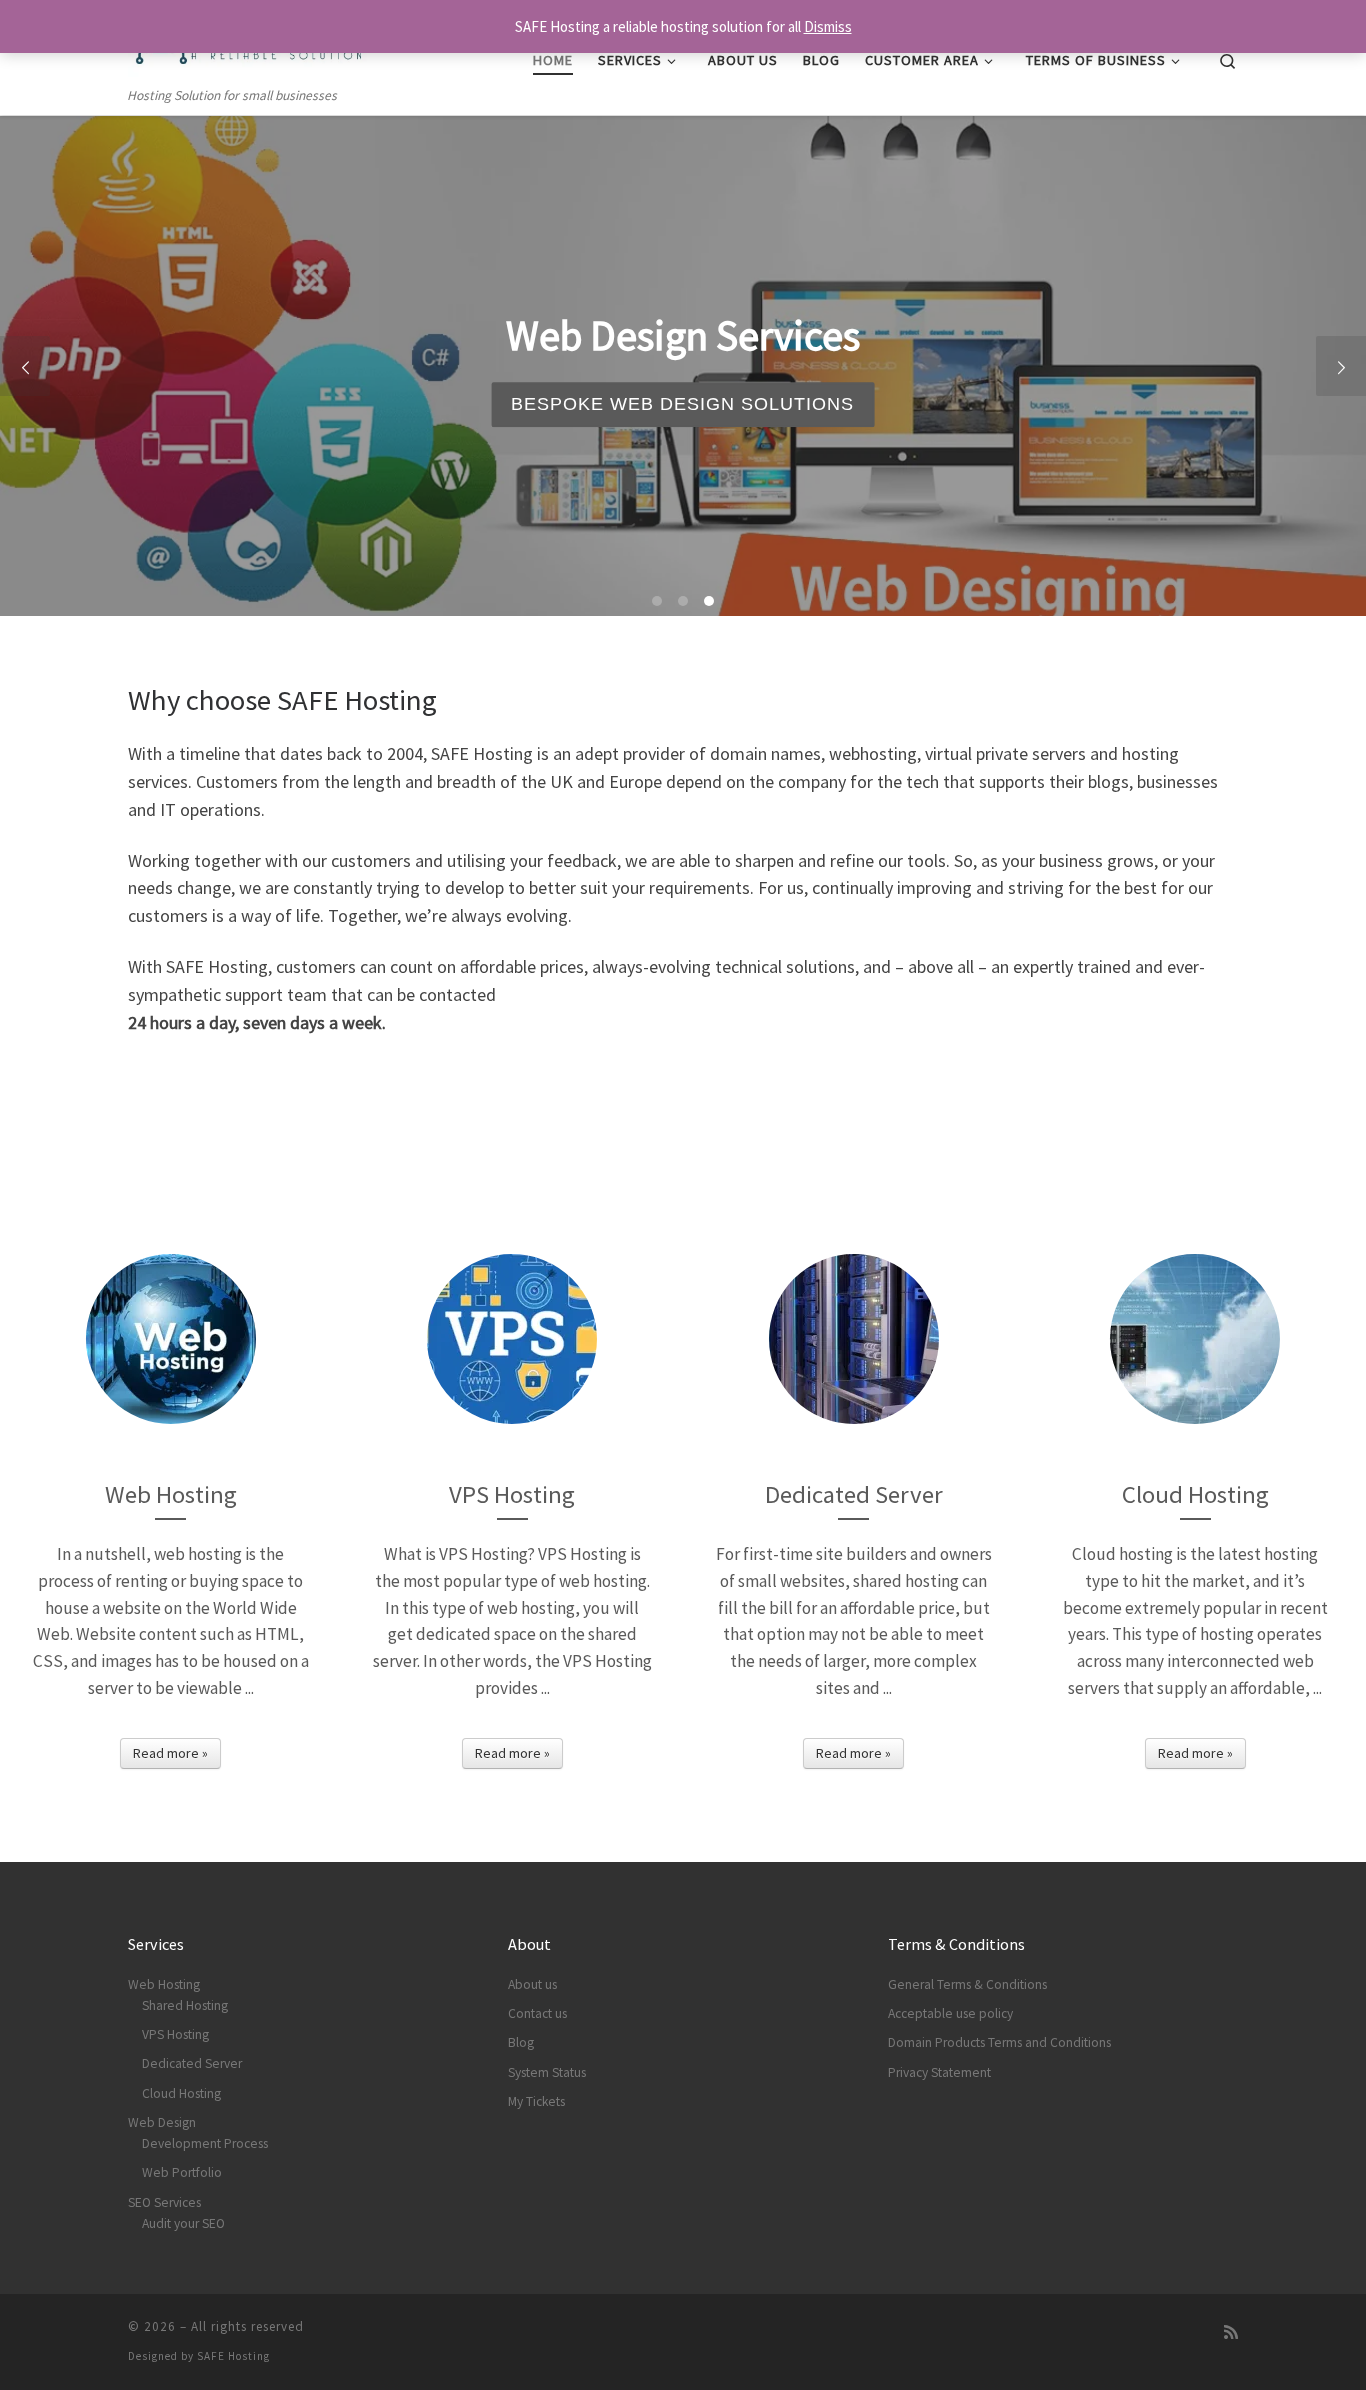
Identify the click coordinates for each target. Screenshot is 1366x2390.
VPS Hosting (175, 2034)
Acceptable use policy (950, 2013)
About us (532, 1984)
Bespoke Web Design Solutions (682, 404)
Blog (521, 2042)
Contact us (537, 2013)
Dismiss (828, 26)
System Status (547, 2072)
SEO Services (164, 2202)
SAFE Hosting (233, 2356)
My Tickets (536, 2101)
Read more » (170, 1753)
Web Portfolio (182, 2172)
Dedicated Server (192, 2063)
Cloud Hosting (181, 2093)
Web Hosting (164, 1984)
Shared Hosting (185, 2005)
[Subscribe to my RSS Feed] (1231, 2332)
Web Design (162, 2122)
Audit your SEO (183, 2223)
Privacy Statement (939, 2072)
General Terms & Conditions (967, 1984)
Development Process (205, 2143)
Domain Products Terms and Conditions (999, 2042)
